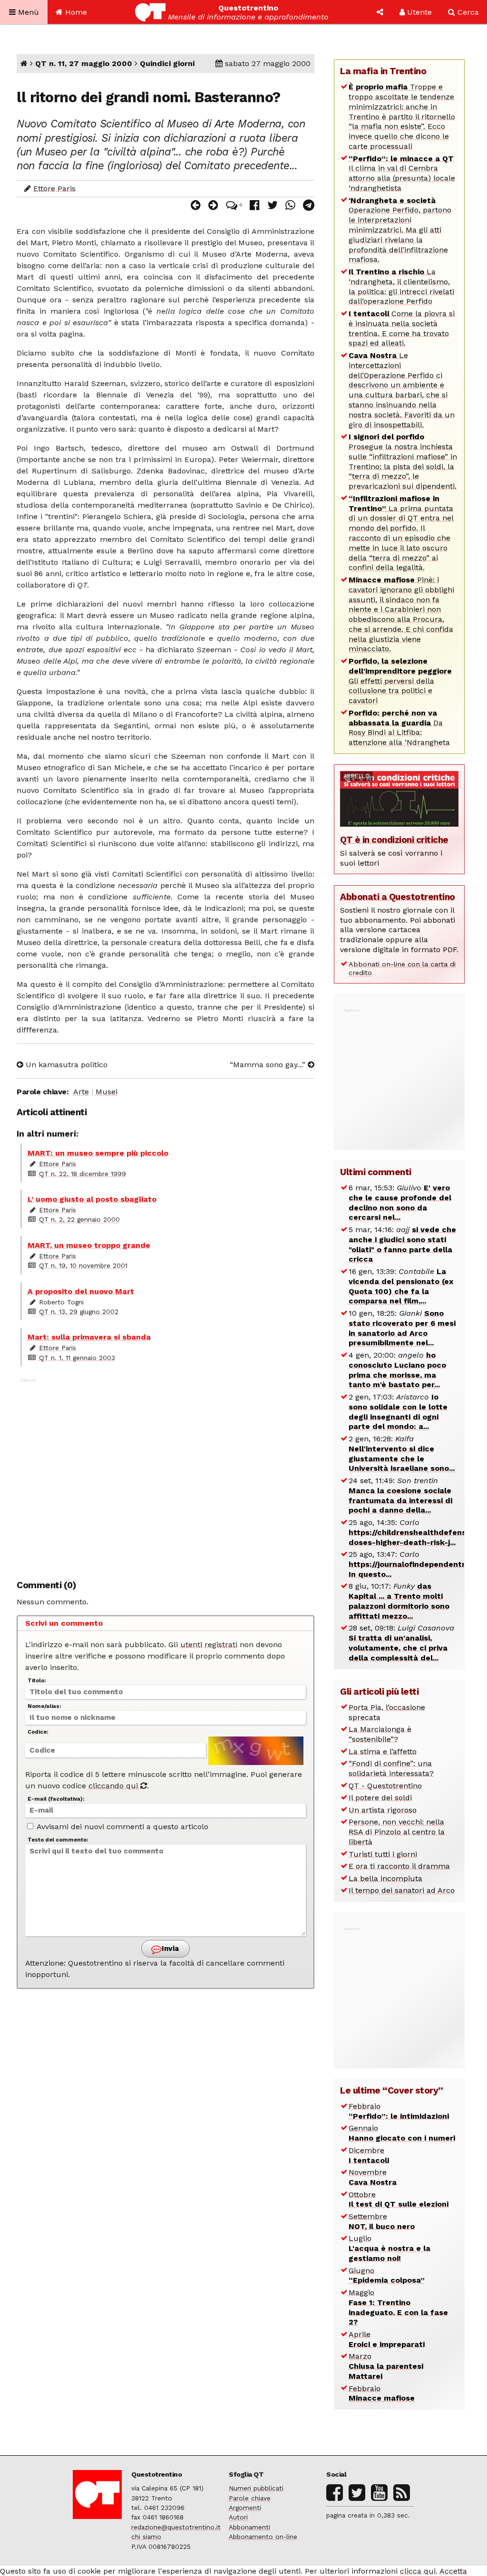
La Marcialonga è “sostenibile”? (380, 1734)
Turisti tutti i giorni (383, 1854)
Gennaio (402, 2133)
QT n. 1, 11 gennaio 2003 (77, 1358)
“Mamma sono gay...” (269, 1065)
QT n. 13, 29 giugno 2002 (79, 1312)
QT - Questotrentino (385, 1786)
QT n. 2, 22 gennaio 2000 (79, 1219)
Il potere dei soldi (380, 1798)
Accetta (453, 2571)
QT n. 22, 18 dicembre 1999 (83, 1174)
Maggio (398, 2307)
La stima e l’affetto (383, 1751)
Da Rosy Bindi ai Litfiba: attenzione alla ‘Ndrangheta (399, 728)
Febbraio (399, 2111)
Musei (107, 1092)
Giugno (387, 2276)
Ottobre (399, 2200)
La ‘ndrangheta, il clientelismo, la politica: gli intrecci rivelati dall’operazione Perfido (401, 286)
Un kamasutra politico (65, 1065)
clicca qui (418, 2571)
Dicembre (369, 2155)
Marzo (386, 2366)
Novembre (373, 2177)
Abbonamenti (249, 2527)
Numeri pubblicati (256, 2488)
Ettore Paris (54, 188)
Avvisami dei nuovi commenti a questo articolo (122, 1827)
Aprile (387, 2339)
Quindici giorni (167, 63)
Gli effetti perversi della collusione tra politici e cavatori (400, 681)
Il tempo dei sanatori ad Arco (402, 1890)
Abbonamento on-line (263, 2537)
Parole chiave (250, 2498)
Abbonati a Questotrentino (398, 897)
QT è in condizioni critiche (394, 840)
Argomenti (245, 2508)
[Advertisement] (166, 1474)
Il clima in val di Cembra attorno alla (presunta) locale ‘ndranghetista (402, 173)
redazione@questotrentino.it (176, 2527)
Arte (81, 1092)
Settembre (382, 2221)
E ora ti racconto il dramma (399, 1866)
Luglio (390, 2248)
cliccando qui (114, 1786)
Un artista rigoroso (383, 1810)
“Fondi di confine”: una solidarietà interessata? (391, 1768)
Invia (169, 1949)
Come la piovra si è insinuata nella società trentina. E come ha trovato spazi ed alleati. (402, 328)
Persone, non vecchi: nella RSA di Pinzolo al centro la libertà (397, 1832)
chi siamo (146, 2537)
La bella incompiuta (385, 1878)
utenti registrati (209, 1645)
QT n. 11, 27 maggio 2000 (84, 63)
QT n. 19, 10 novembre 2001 (83, 1265)
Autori (238, 2517)
